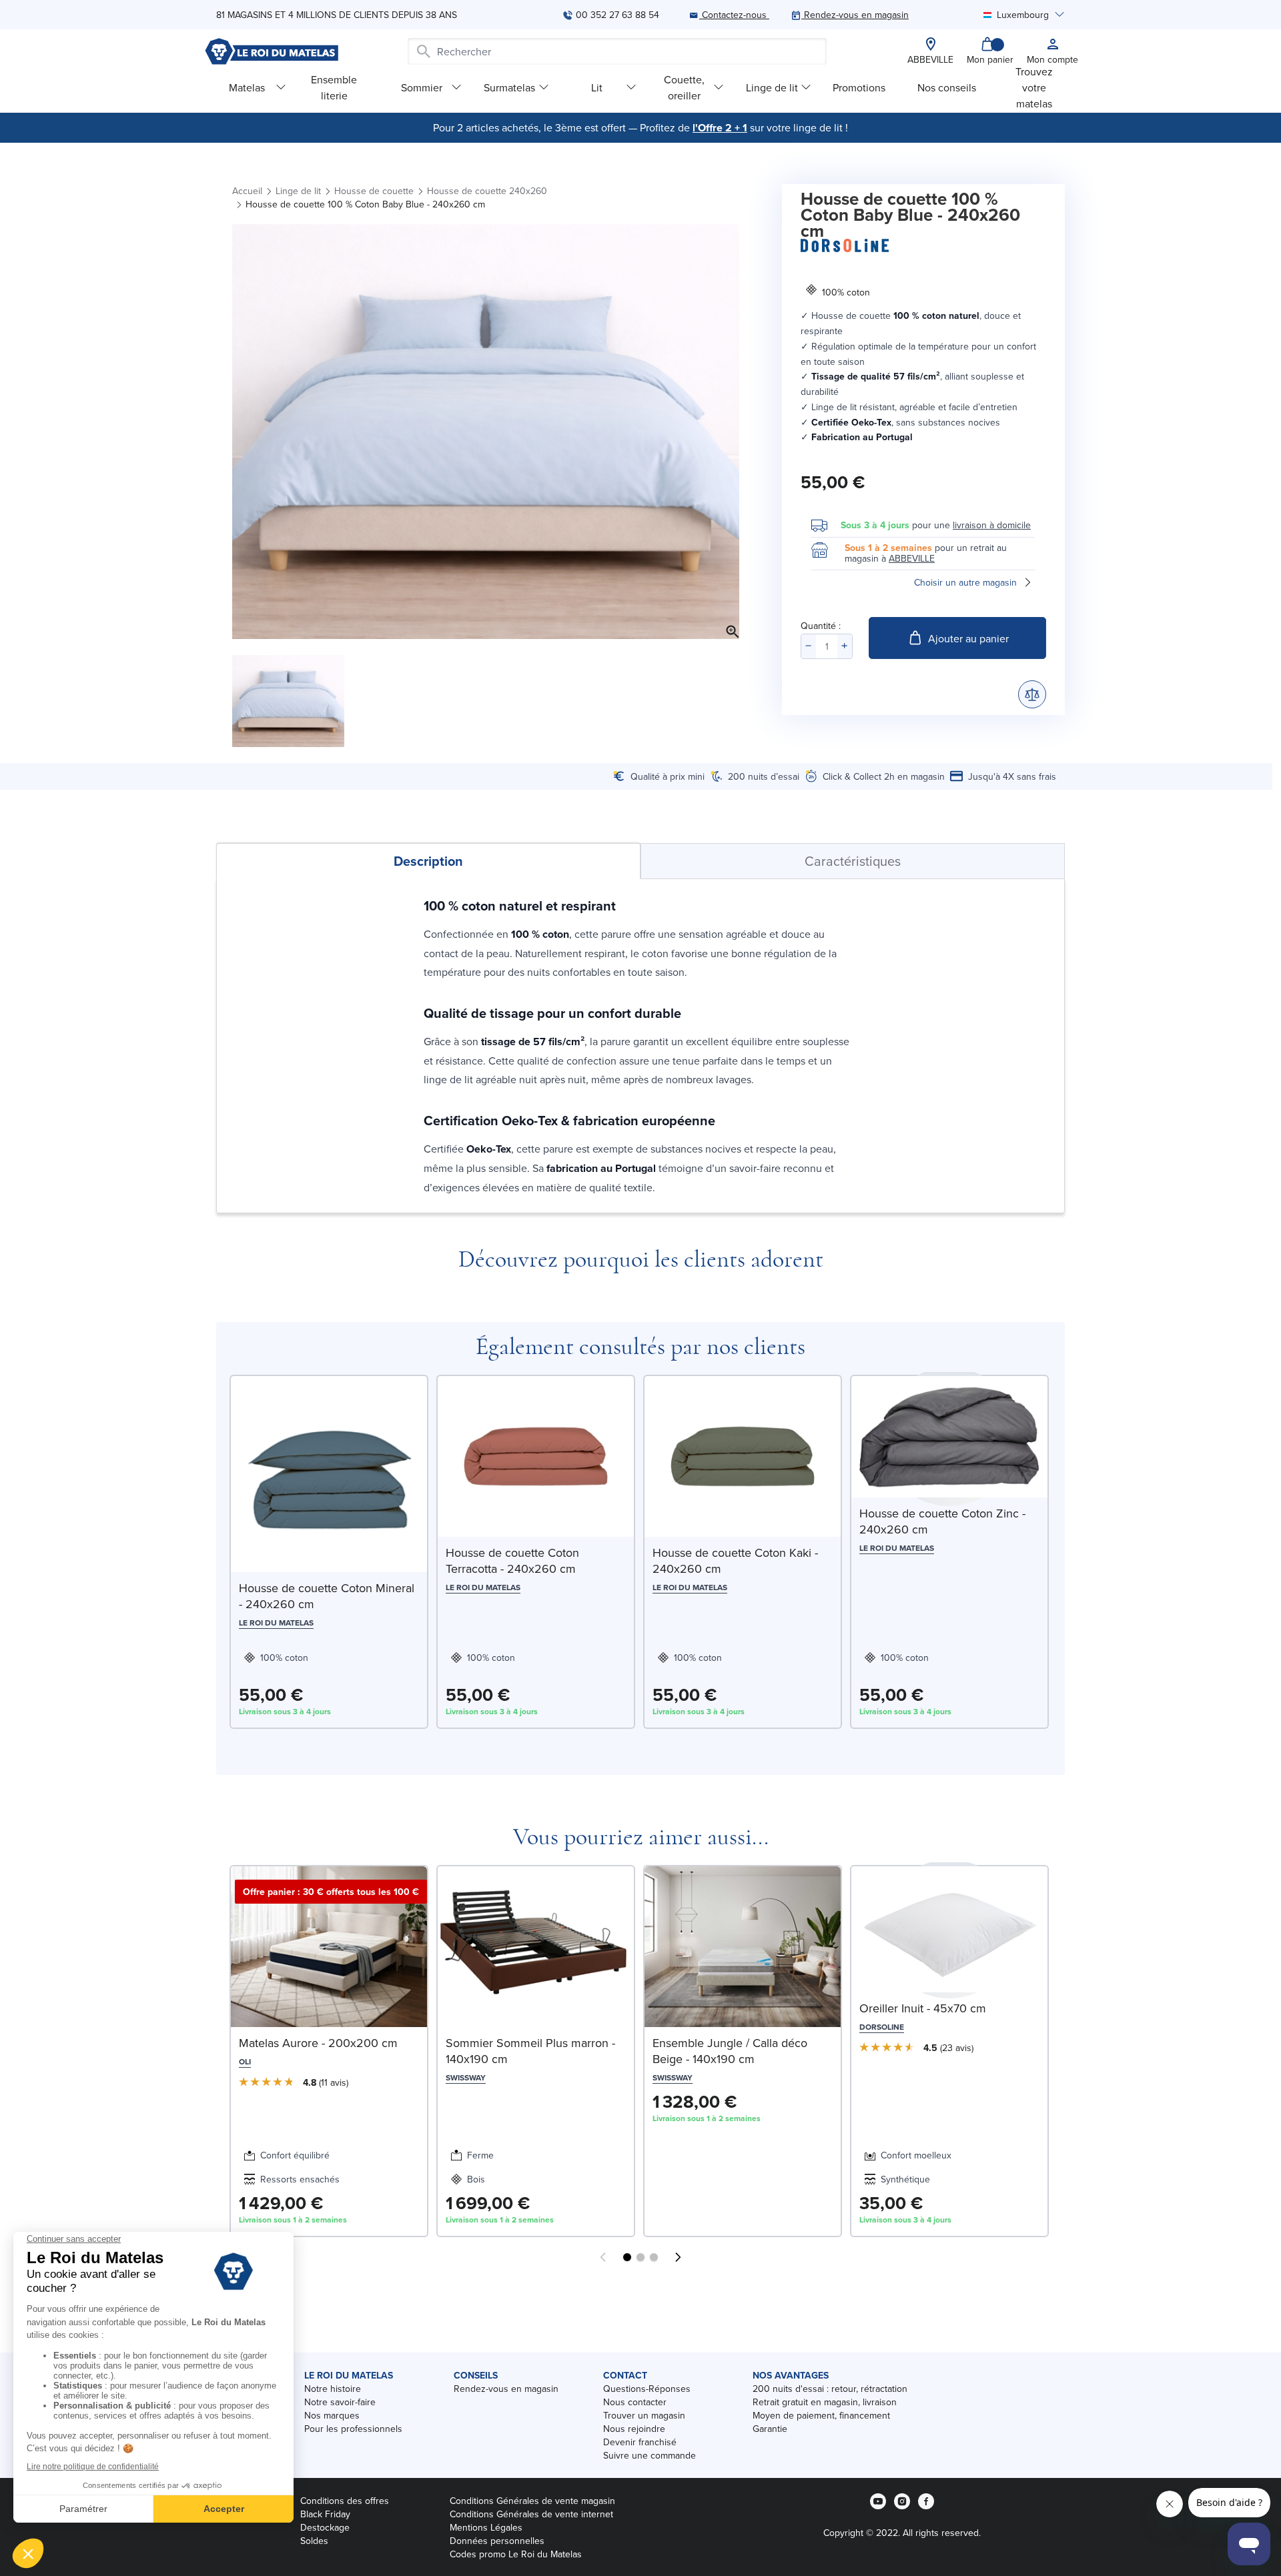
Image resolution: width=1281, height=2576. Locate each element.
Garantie (770, 2429)
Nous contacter (635, 2402)
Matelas (247, 87)
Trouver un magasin (644, 2415)
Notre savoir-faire (340, 2402)
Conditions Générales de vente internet (531, 2514)
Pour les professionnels (353, 2429)
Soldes (314, 2541)
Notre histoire (333, 2389)
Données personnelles (497, 2541)
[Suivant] (678, 2257)
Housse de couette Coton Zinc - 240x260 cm (942, 1521)
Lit (597, 87)
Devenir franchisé (640, 2442)
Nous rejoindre (634, 2429)
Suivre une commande (650, 2455)
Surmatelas (509, 87)
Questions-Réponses (647, 2389)
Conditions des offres (345, 2501)
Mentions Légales (486, 2527)
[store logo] (272, 51)
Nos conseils (947, 87)
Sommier (422, 87)
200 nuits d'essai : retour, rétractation (830, 2389)
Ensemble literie (334, 87)
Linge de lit (772, 87)
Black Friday (325, 2514)
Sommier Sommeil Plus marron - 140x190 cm (530, 2051)
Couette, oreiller (684, 87)
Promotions (859, 87)
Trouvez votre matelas (1034, 87)
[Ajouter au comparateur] (1032, 694)
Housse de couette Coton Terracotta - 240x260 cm (512, 1560)
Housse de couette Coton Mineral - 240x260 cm (327, 1596)
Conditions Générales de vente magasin (532, 2501)
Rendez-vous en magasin (506, 2389)
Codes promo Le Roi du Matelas (516, 2554)
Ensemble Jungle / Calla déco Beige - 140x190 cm (730, 2051)
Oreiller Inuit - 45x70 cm (923, 2008)
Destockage (325, 2527)
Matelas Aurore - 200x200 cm (318, 2043)
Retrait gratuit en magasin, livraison (825, 2402)
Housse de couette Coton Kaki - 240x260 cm (735, 1560)
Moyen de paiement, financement (821, 2415)
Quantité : (821, 626)
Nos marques (332, 2415)
